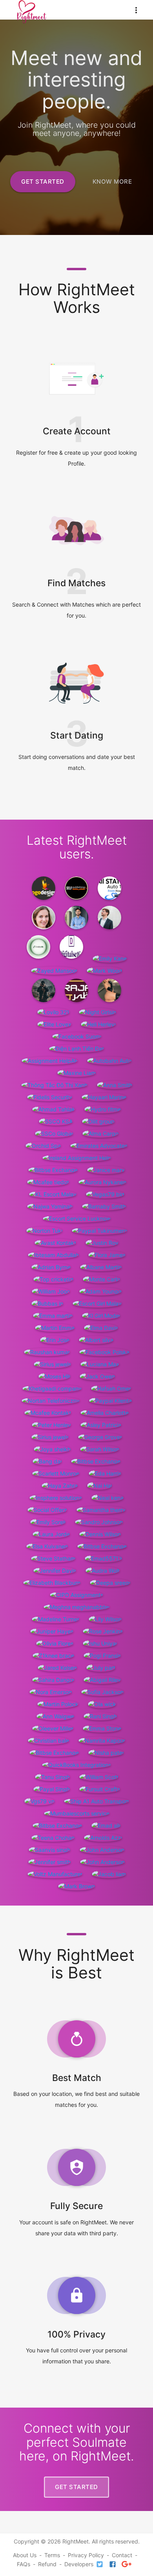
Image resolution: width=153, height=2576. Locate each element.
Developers (79, 2564)
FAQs (24, 2564)
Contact (122, 2555)
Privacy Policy (86, 2555)
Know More (112, 182)
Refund (47, 2564)
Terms (52, 2555)
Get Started (43, 182)
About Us (25, 2555)
